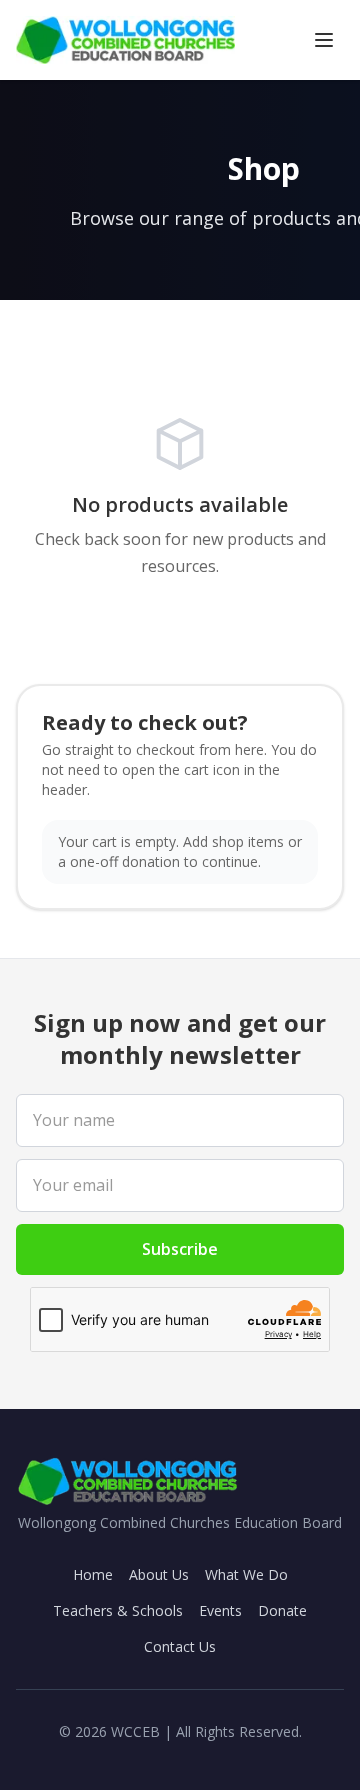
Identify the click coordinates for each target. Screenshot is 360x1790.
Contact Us (180, 1646)
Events (220, 1610)
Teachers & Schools (118, 1610)
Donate (282, 1610)
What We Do (246, 1574)
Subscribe (180, 1249)
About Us (159, 1574)
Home (93, 1574)
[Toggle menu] (324, 40)
